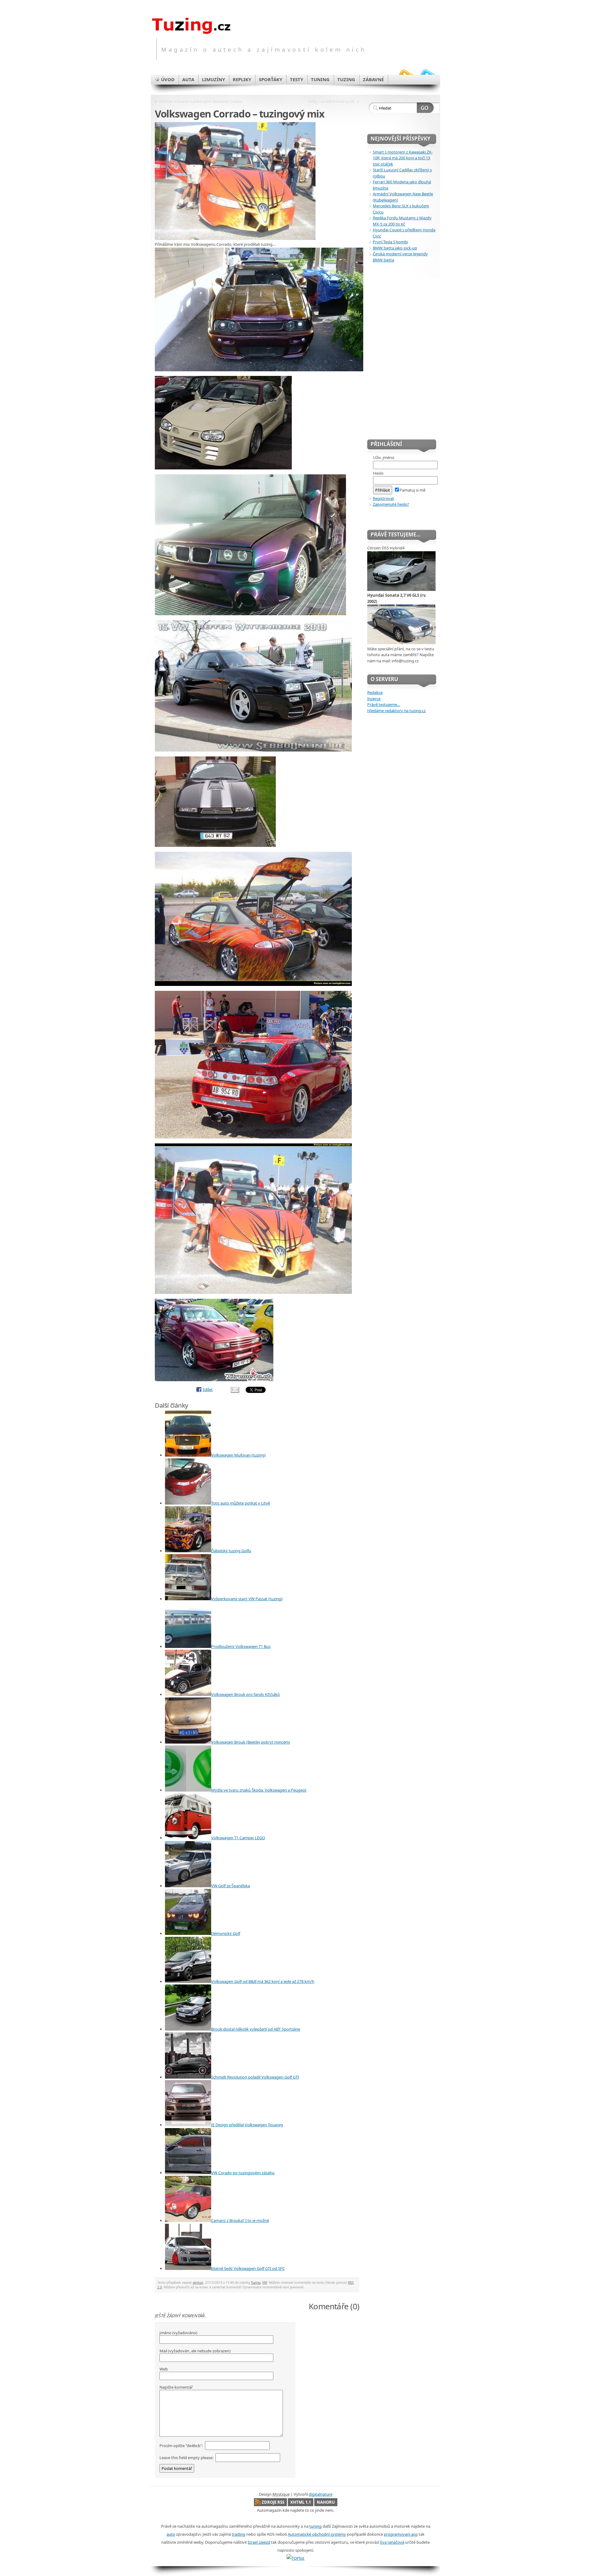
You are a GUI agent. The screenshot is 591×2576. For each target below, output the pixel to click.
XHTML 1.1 (301, 2502)
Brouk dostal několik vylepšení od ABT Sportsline (256, 2029)
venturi (198, 2283)
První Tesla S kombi (390, 242)
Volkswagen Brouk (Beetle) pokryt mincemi (251, 1742)
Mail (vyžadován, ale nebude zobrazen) (195, 2351)
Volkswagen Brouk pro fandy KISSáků (245, 1694)
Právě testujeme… (384, 704)
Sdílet (208, 1390)
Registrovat (383, 498)
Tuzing (256, 2283)
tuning (316, 2526)
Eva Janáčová (392, 2542)
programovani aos (401, 2534)
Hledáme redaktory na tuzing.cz (396, 711)
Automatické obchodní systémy (317, 2534)
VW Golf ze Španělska (231, 1886)
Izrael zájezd (259, 2542)
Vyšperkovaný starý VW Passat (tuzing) (247, 1599)
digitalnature (321, 2494)
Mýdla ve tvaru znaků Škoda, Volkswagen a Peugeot (259, 1790)
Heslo (378, 473)
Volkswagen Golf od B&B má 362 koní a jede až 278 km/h (263, 1981)
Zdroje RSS (273, 2502)
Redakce (375, 692)
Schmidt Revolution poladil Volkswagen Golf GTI (255, 2077)
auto (171, 2534)
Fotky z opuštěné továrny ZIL (332, 101)
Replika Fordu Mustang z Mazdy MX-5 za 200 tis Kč (402, 221)
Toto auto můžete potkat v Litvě (241, 1503)
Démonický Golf (226, 1933)
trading (239, 2534)
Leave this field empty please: (187, 2458)
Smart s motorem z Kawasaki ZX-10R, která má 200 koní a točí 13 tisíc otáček (403, 158)
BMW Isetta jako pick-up (395, 248)
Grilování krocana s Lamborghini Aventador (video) (200, 101)
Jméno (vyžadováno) (178, 2333)
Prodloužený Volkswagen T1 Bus (241, 1646)
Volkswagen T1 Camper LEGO (238, 1838)
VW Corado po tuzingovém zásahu (243, 2173)
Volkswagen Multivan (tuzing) (238, 1455)
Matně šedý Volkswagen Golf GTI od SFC (248, 2268)
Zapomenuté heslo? (391, 504)
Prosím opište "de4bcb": (182, 2446)
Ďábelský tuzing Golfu (231, 1551)
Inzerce (374, 699)
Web (164, 2369)
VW (265, 2283)
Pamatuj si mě (412, 490)
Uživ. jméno (384, 457)
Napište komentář (176, 2387)
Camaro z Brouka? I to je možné (240, 2220)
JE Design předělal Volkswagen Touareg (247, 2125)
